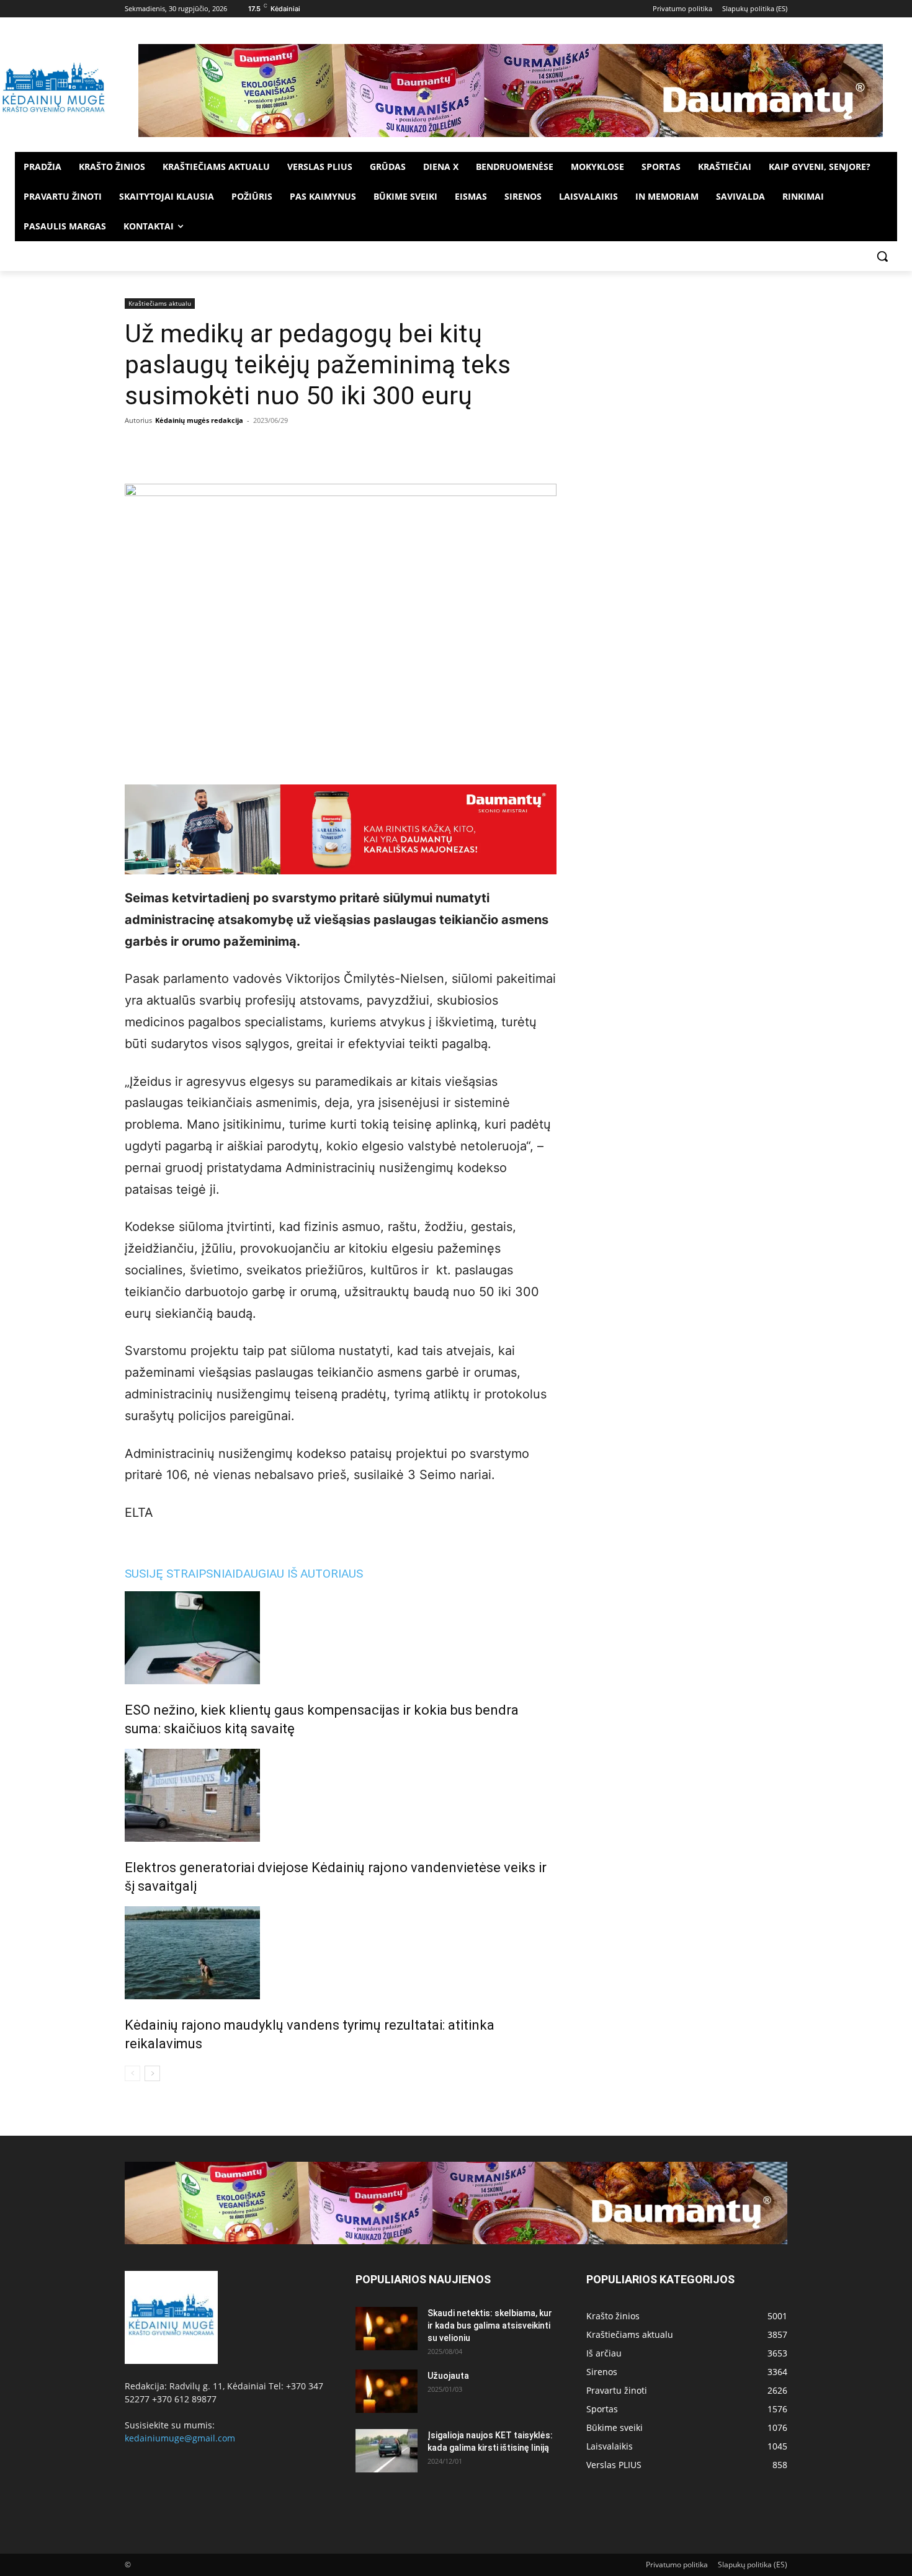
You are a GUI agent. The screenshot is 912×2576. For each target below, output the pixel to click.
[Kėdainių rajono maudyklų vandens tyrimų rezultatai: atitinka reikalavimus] (341, 1953)
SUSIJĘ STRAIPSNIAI (180, 1574)
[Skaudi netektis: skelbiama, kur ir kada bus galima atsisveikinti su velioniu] (387, 2329)
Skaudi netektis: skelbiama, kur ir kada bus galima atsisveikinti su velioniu (490, 2325)
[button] (882, 256)
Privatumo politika (677, 2565)
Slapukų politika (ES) (753, 2565)
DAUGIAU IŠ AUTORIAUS (299, 1574)
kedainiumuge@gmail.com (180, 2438)
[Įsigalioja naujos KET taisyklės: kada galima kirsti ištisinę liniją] (387, 2451)
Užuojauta (448, 2376)
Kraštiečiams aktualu (160, 303)
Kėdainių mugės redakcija (199, 420)
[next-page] (152, 2073)
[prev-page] (132, 2073)
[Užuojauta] (387, 2391)
